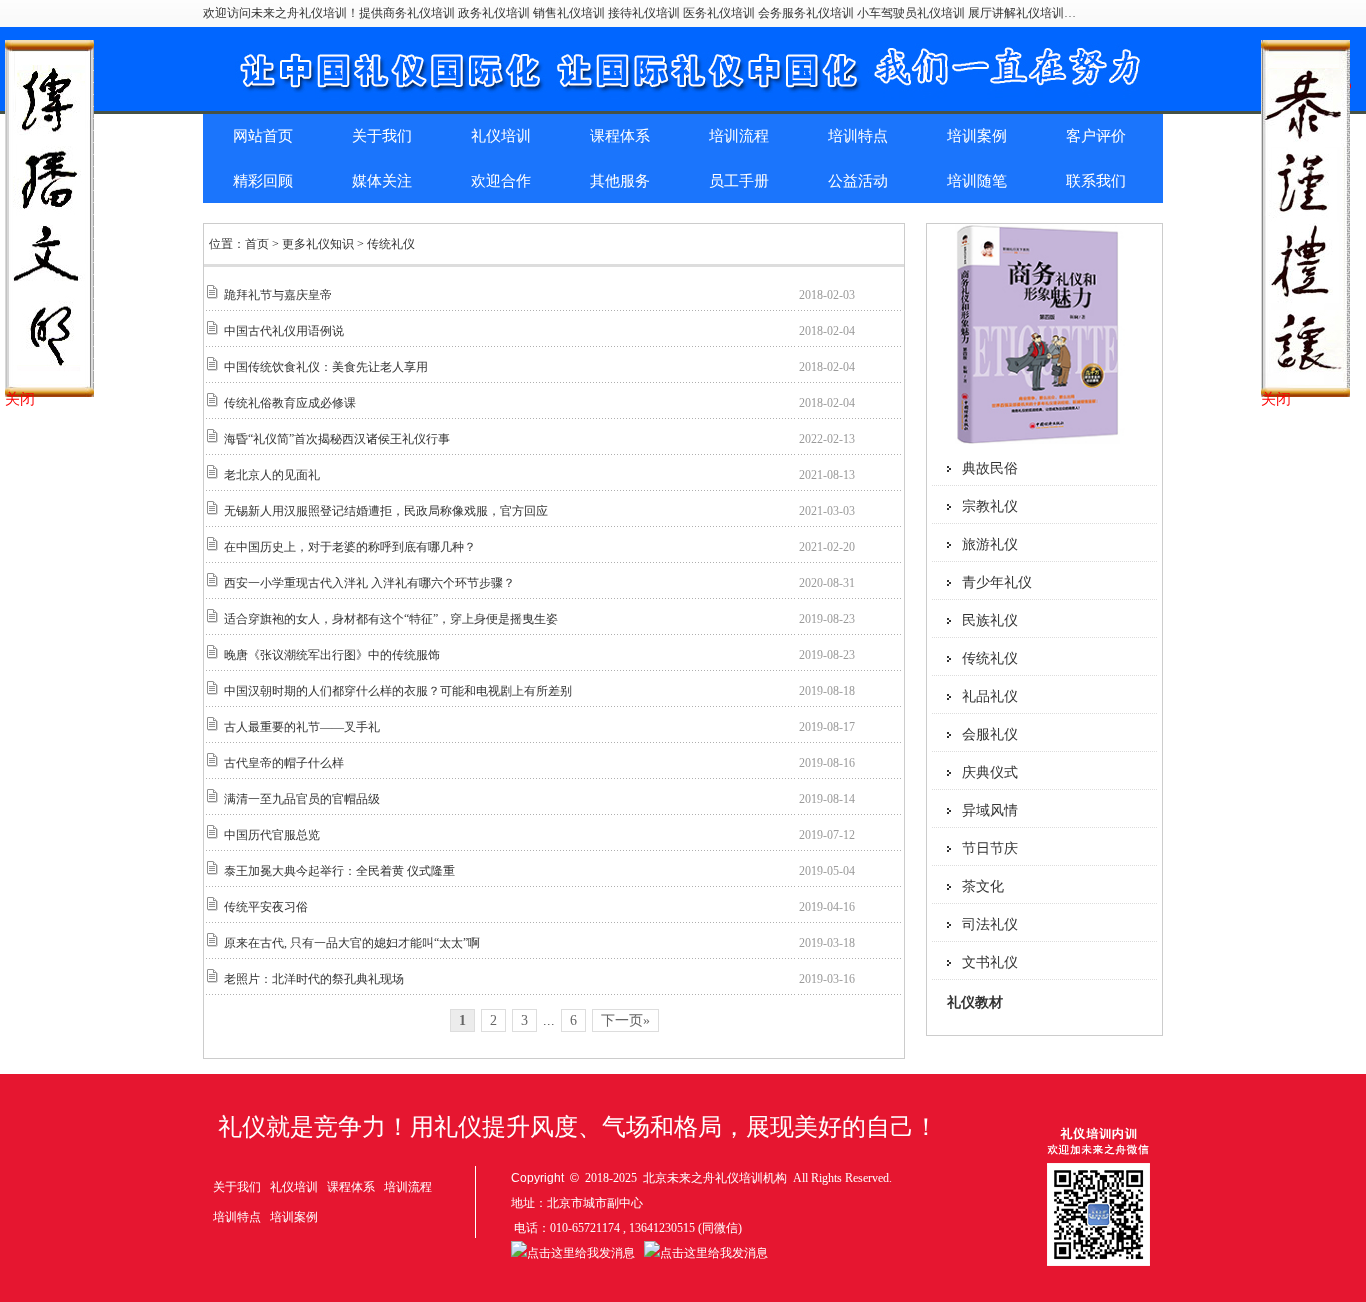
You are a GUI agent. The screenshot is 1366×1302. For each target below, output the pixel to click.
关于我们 (382, 136)
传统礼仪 (990, 658)
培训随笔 (977, 181)
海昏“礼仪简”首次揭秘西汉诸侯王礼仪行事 (337, 439)
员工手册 (739, 181)
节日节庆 (990, 848)
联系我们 (1096, 181)
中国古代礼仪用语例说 (284, 331)
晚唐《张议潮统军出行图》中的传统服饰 (332, 655)
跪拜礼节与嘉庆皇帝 (278, 295)
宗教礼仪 (990, 506)
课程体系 (620, 136)
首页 (257, 244)
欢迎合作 (501, 181)
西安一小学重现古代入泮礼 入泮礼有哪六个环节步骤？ (369, 583)
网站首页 (263, 136)
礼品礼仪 (990, 696)
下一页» (625, 1020)
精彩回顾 (263, 181)
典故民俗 (990, 468)
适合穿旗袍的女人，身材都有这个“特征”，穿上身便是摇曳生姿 (391, 619)
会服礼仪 (990, 734)
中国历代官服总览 (272, 835)
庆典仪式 (990, 772)
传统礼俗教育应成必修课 (290, 403)
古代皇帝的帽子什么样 (284, 763)
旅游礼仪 (990, 544)
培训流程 (739, 136)
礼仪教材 (975, 1002)
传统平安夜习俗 (266, 907)
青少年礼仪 (997, 582)
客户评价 (1096, 136)
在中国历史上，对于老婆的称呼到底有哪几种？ (350, 547)
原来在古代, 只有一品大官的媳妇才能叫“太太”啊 (352, 943)
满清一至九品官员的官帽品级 (302, 799)
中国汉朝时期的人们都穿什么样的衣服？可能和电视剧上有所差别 (398, 691)
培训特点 (858, 136)
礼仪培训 (501, 136)
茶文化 (983, 886)
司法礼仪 (990, 924)
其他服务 (620, 181)
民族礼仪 (990, 620)
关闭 (20, 399)
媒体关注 (382, 181)
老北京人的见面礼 (272, 475)
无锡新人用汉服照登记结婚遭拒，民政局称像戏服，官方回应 (386, 511)
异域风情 (990, 810)
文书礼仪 (990, 962)
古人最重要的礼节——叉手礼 (302, 727)
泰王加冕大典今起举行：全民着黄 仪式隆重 (339, 871)
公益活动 (858, 181)
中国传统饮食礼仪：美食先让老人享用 (326, 367)
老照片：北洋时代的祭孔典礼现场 (314, 979)
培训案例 (977, 136)
